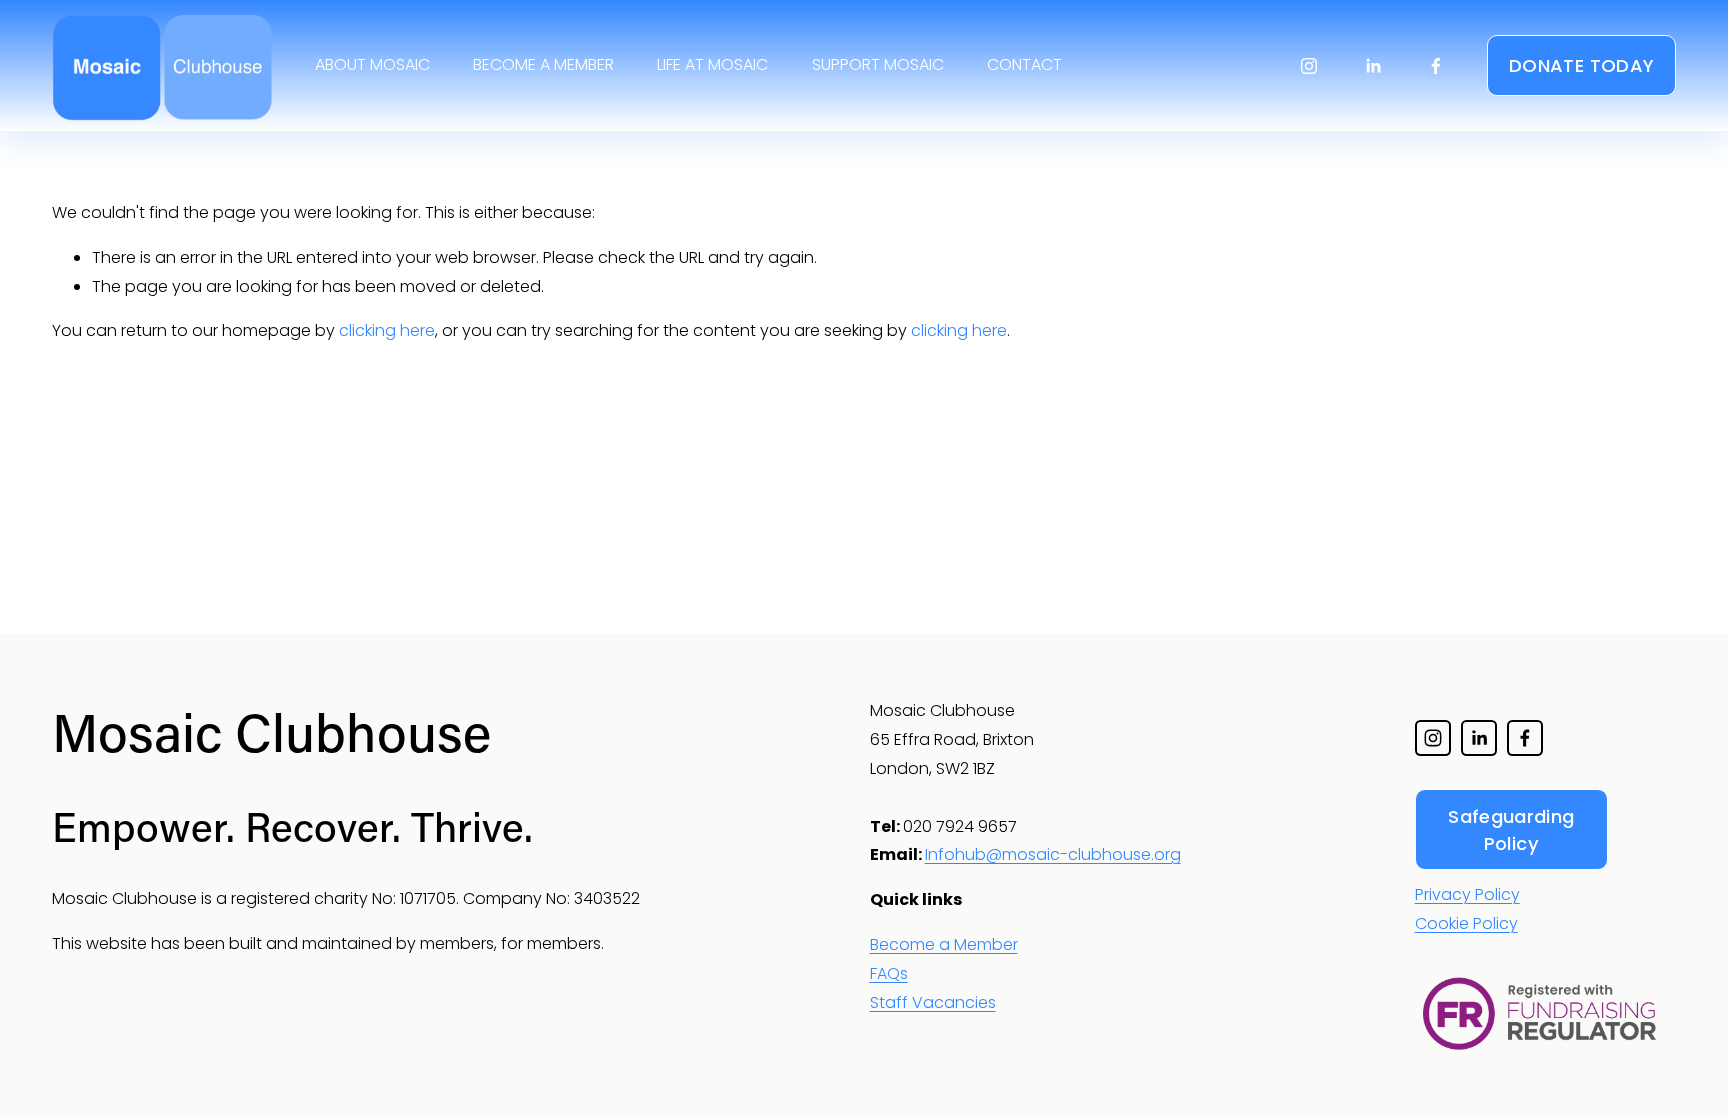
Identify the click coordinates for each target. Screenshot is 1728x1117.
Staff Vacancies (933, 1002)
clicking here (387, 330)
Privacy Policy (1467, 894)
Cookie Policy (1466, 923)
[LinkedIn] (1373, 66)
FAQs (889, 973)
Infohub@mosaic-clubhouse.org (1053, 854)
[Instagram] (1309, 66)
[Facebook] (1436, 66)
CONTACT (1024, 64)
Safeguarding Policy (1511, 830)
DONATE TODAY (1581, 65)
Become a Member (944, 944)
